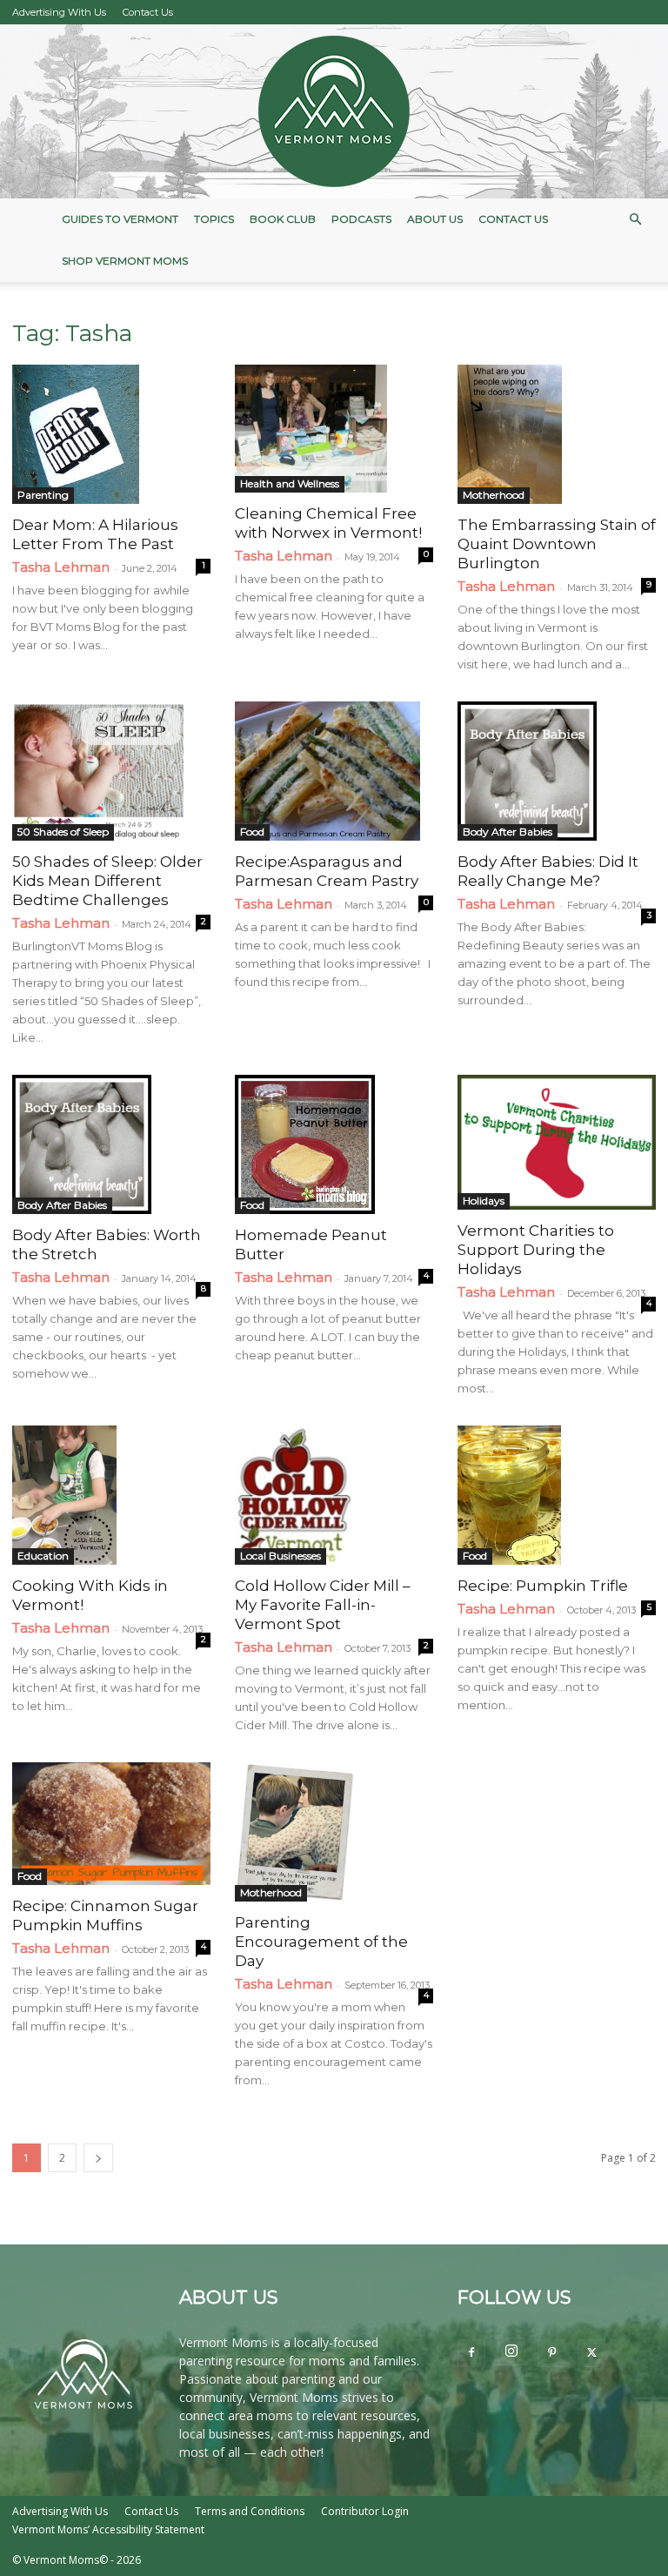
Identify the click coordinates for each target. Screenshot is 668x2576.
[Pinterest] (551, 2353)
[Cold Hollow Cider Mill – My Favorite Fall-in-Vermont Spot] (334, 1495)
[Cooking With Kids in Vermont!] (111, 1495)
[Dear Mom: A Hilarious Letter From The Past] (111, 434)
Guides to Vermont (120, 219)
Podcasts (361, 219)
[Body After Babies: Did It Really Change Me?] (557, 771)
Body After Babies (508, 832)
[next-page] (98, 2158)
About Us (435, 219)
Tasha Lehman (61, 567)
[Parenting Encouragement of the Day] (334, 1832)
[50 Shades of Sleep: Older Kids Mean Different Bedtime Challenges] (111, 771)
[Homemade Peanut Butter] (334, 1144)
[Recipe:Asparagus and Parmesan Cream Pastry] (334, 771)
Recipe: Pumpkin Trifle (543, 1586)
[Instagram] (511, 2351)
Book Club (283, 219)
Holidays (484, 1201)
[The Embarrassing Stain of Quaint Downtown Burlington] (557, 434)
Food (252, 832)
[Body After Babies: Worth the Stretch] (111, 1144)
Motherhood (494, 495)
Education (43, 1556)
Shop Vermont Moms (125, 261)
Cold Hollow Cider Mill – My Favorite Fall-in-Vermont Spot (323, 1605)
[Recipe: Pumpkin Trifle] (557, 1495)
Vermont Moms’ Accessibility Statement (108, 2529)
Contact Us (148, 12)
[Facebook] (471, 2353)
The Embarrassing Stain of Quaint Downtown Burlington (557, 544)
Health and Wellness (290, 483)
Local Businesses (281, 1556)
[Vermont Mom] (334, 111)
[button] (635, 220)
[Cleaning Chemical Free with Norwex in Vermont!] (334, 429)
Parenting (43, 495)
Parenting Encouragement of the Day (321, 1942)
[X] (591, 2353)
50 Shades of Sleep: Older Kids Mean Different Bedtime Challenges (107, 881)
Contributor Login (365, 2511)
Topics (214, 219)
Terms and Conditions (250, 2511)
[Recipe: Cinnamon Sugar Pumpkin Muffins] (111, 1824)
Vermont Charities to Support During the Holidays (536, 1250)
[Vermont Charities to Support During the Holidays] (557, 1142)
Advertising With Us (59, 12)
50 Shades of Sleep (63, 832)
